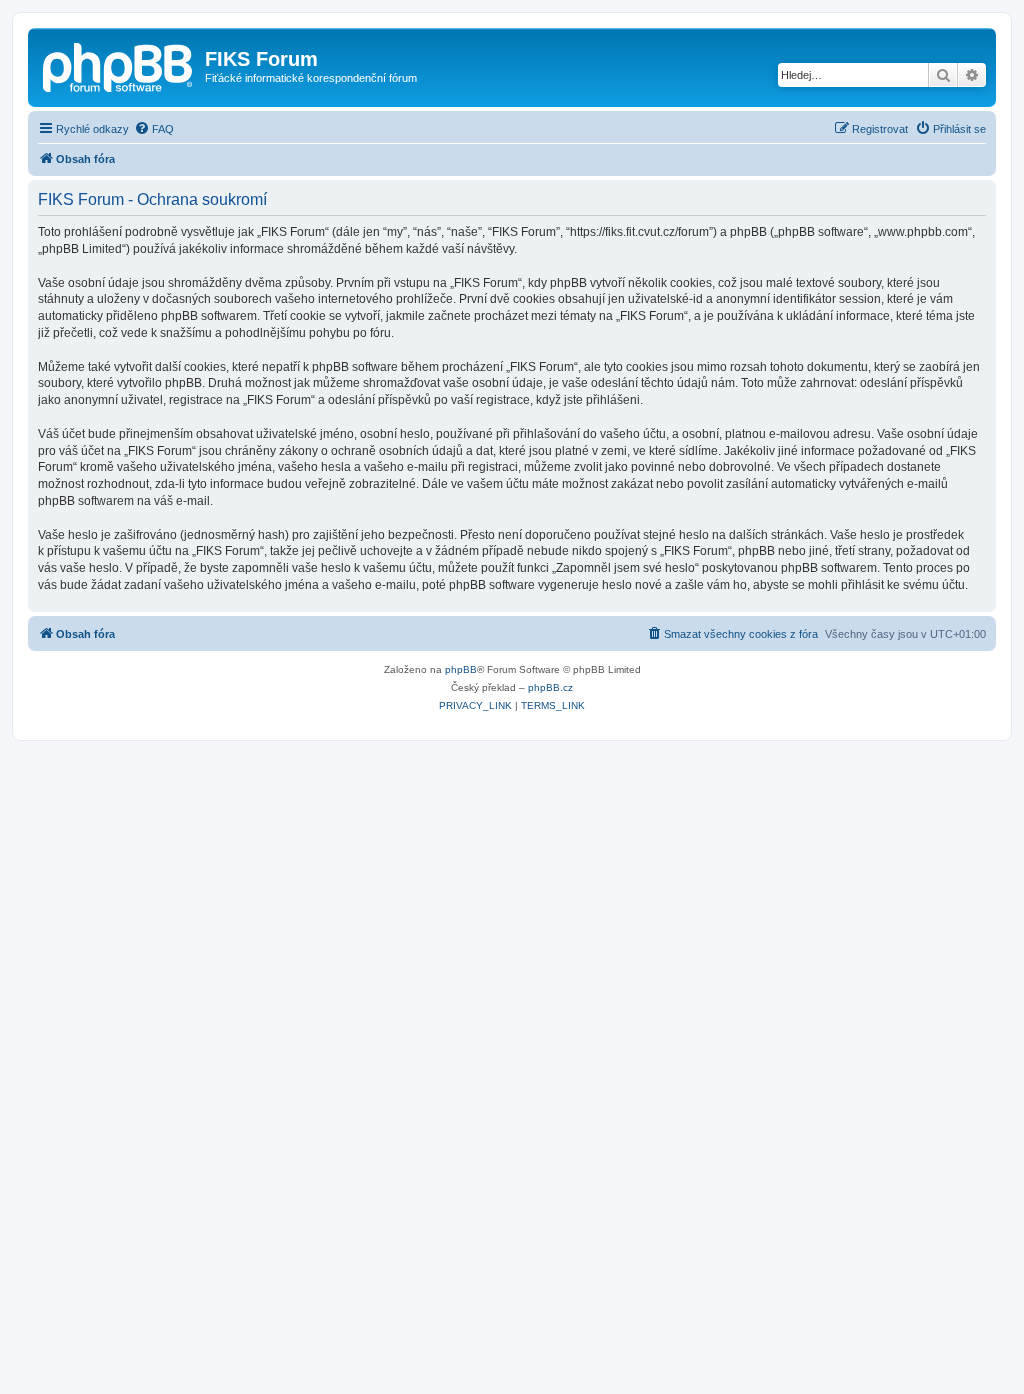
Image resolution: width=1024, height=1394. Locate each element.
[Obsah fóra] (119, 65)
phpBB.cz (550, 687)
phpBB (461, 669)
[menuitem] (154, 129)
